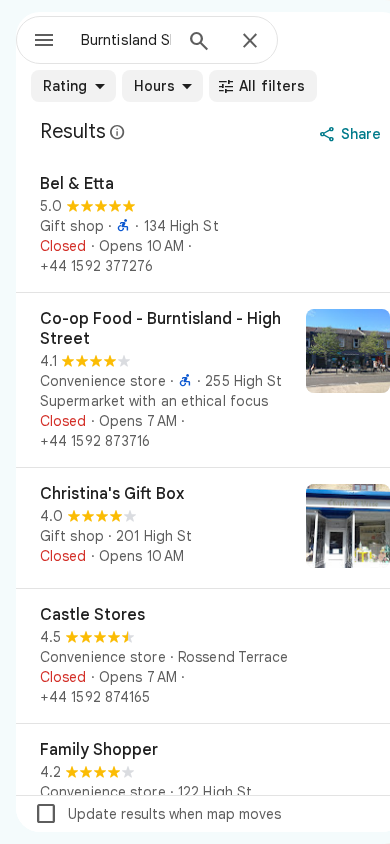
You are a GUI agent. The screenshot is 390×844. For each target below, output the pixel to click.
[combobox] (126, 40)
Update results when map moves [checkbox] (157, 814)
